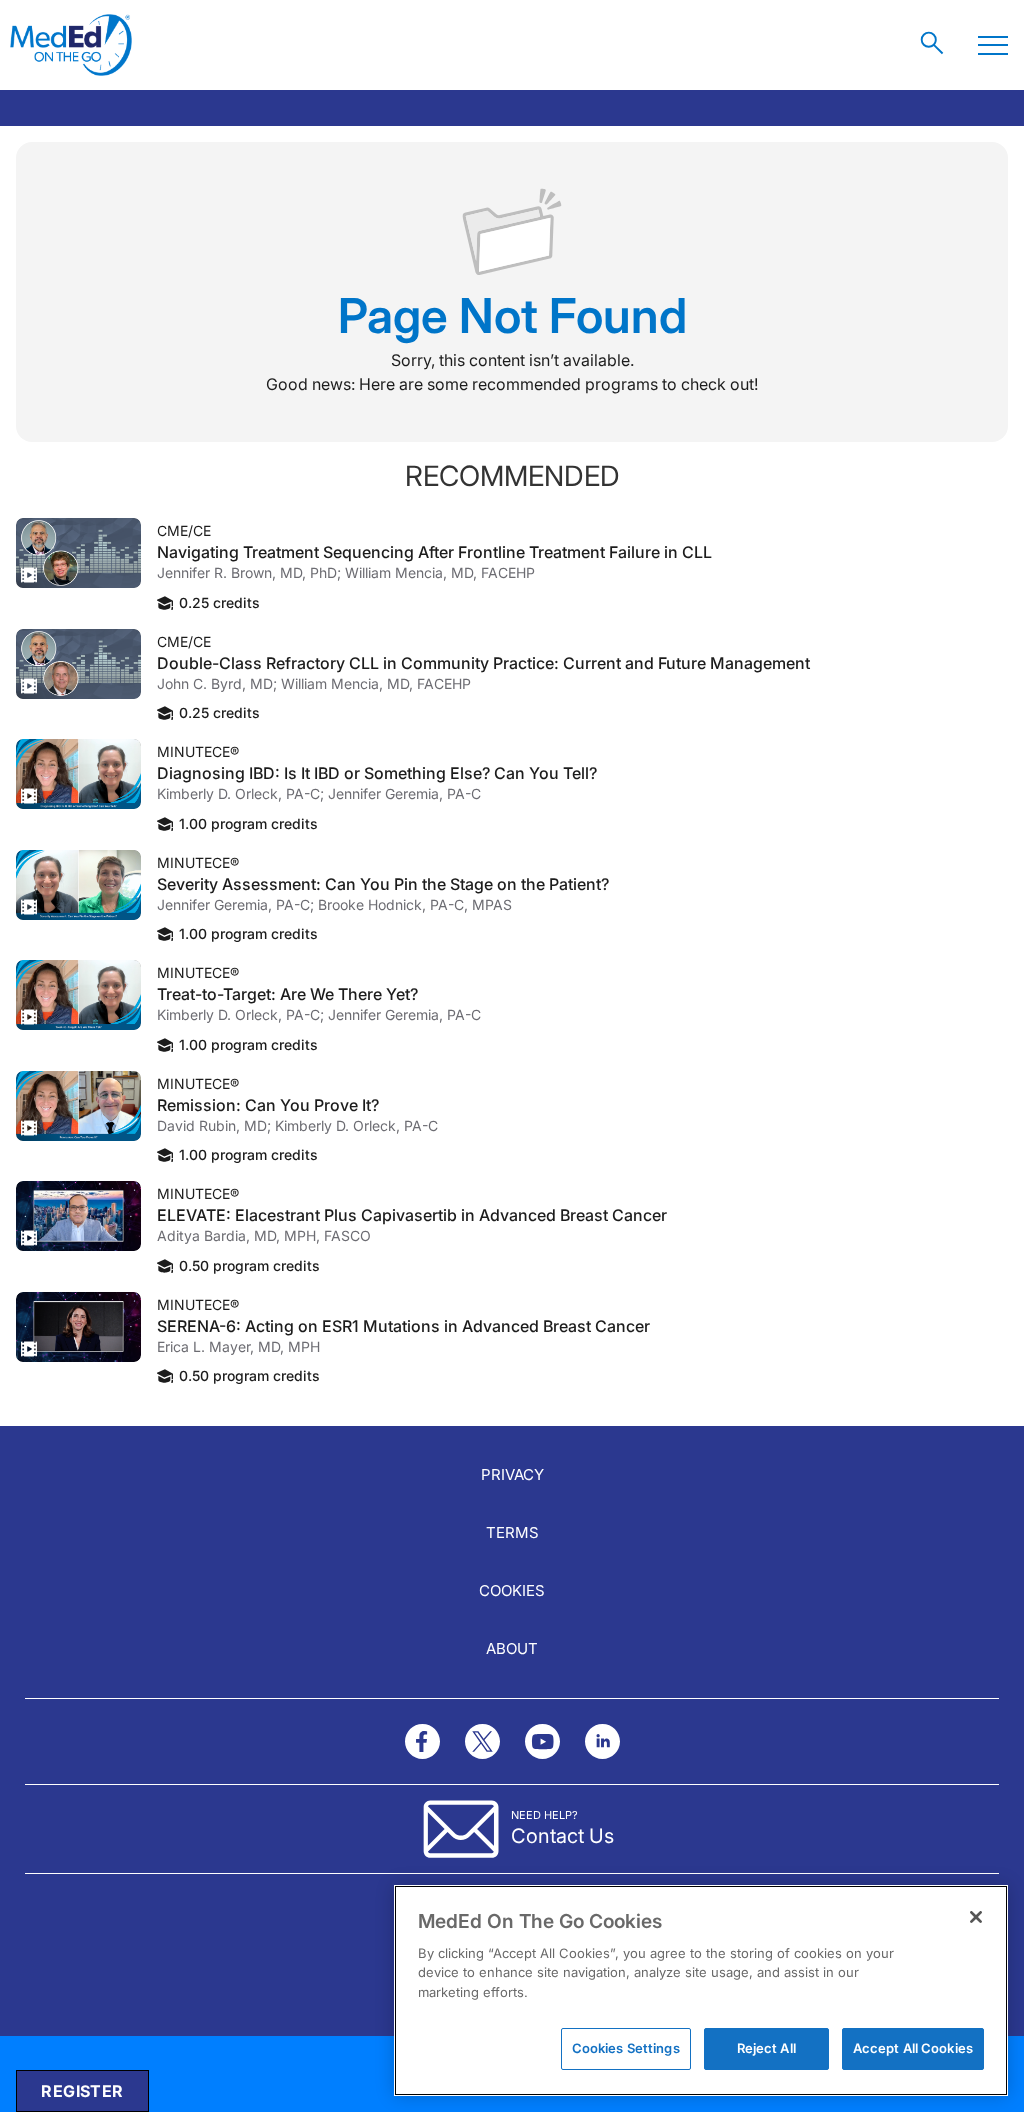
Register (82, 2091)
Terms (512, 1532)
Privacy (512, 1474)
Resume (78, 553)
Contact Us (562, 1836)
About (512, 1648)
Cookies (512, 1590)
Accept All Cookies (913, 2048)
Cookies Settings (626, 2048)
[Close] (976, 1917)
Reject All (766, 2048)
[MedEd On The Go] (71, 45)
